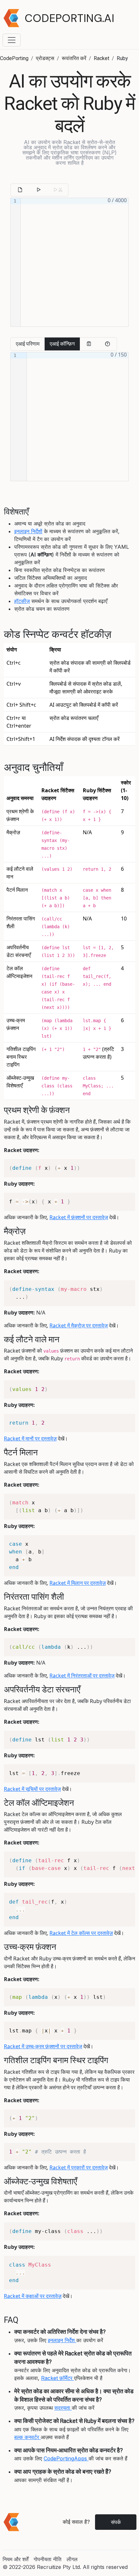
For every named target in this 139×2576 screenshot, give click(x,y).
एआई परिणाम (28, 344)
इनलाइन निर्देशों (28, 531)
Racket (102, 58)
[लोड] (20, 190)
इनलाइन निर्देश (62, 2340)
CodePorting (14, 58)
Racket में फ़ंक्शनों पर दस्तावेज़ (79, 1217)
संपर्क (116, 2522)
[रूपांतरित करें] (38, 190)
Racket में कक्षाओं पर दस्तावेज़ (33, 2296)
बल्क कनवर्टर (27, 2437)
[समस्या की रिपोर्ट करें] (107, 344)
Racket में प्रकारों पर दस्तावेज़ (79, 2167)
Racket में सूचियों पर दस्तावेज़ (32, 1789)
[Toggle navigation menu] (12, 40)
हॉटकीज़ (22, 601)
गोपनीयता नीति (48, 2559)
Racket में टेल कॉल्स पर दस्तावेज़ (81, 1933)
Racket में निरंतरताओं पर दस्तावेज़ (82, 1676)
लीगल (72, 2559)
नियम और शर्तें (16, 2559)
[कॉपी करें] (89, 344)
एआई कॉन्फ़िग (62, 344)
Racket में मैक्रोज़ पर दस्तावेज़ (79, 1325)
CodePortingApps (66, 2458)
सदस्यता (63, 2408)
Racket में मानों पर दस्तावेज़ (30, 1439)
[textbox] (75, 262)
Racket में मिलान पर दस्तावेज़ (78, 1583)
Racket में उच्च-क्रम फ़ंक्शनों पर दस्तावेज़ (43, 2046)
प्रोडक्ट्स (45, 58)
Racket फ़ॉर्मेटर (58, 2378)
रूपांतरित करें (74, 58)
